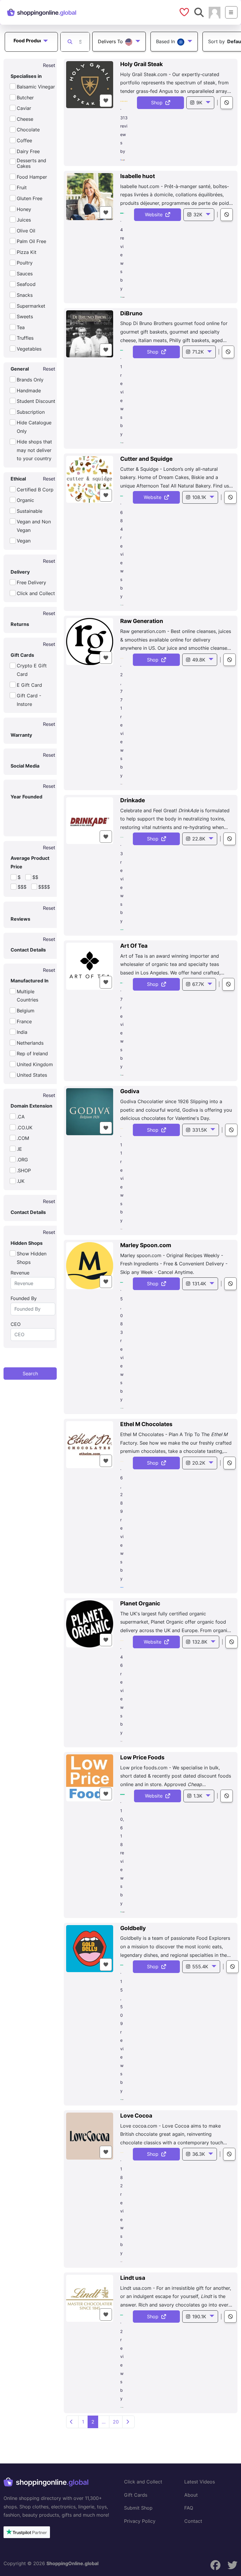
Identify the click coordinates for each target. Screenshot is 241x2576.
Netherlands (30, 1043)
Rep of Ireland (32, 1053)
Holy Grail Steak (142, 64)
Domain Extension (31, 1106)
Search (30, 1374)
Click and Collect (36, 593)
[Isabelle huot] (90, 197)
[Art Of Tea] (90, 966)
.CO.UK (25, 1128)
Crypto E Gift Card (32, 670)
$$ (35, 877)
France (24, 1021)
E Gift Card (29, 685)
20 (116, 2422)
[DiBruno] (90, 334)
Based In (166, 41)
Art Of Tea (134, 946)
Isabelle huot (138, 176)
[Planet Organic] (90, 1624)
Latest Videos (200, 2482)
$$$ (22, 887)
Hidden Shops (27, 1243)
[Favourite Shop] (106, 101)
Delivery (20, 572)
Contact (193, 2521)
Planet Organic (140, 1603)
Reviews (20, 919)
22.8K (199, 839)
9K (199, 103)
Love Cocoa (136, 2116)
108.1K (199, 497)
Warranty (21, 735)
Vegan (24, 541)
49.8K (199, 660)
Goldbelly (133, 1928)
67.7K (198, 984)
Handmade (29, 391)
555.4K (200, 1967)
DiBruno (131, 313)
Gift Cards (22, 655)
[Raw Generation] (90, 642)
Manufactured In (30, 981)
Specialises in (26, 76)
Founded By (24, 1298)
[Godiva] (90, 1112)
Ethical (18, 479)
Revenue (20, 1273)
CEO (16, 1324)
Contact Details (28, 950)
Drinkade (133, 800)
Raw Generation (142, 621)
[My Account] (215, 12)
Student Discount (36, 401)
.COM (23, 1138)
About (191, 2495)
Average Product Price (30, 862)
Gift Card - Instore (29, 700)
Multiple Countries (27, 996)
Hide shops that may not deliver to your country (34, 450)
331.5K (200, 1130)
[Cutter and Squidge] (90, 479)
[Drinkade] (90, 821)
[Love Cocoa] (90, 2136)
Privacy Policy (140, 2521)
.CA (21, 1117)
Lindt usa (133, 2278)
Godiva (130, 1091)
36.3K (199, 2154)
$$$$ (44, 887)
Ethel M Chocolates (146, 1424)
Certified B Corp (35, 490)
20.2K (199, 1463)
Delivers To (111, 41)
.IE (19, 1149)
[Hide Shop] (227, 103)
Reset (49, 65)
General (20, 369)
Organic (25, 500)
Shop (158, 103)
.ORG (22, 1160)
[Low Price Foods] (90, 1778)
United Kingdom (35, 1064)
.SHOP (24, 1170)
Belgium (26, 1011)
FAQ (189, 2508)
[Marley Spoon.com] (90, 1266)
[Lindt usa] (90, 2298)
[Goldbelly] (90, 1949)
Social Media (25, 766)
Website (155, 215)
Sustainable (30, 511)
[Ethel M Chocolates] (90, 1445)
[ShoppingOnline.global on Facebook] (215, 2565)
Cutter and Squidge (146, 459)
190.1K (199, 2317)
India (22, 1032)
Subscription (31, 412)
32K (198, 215)
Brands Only (30, 380)
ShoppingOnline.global (72, 2563)
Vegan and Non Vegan (34, 526)
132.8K (200, 1642)
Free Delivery (31, 582)
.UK (21, 1181)
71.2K (198, 352)
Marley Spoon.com (146, 1245)
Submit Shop (138, 2508)
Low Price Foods (142, 1757)
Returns (20, 624)
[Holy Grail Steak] (90, 85)
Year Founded (26, 797)
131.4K (199, 1284)
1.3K (198, 1796)
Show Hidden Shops (32, 1258)
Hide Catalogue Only (34, 427)
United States (32, 1075)
